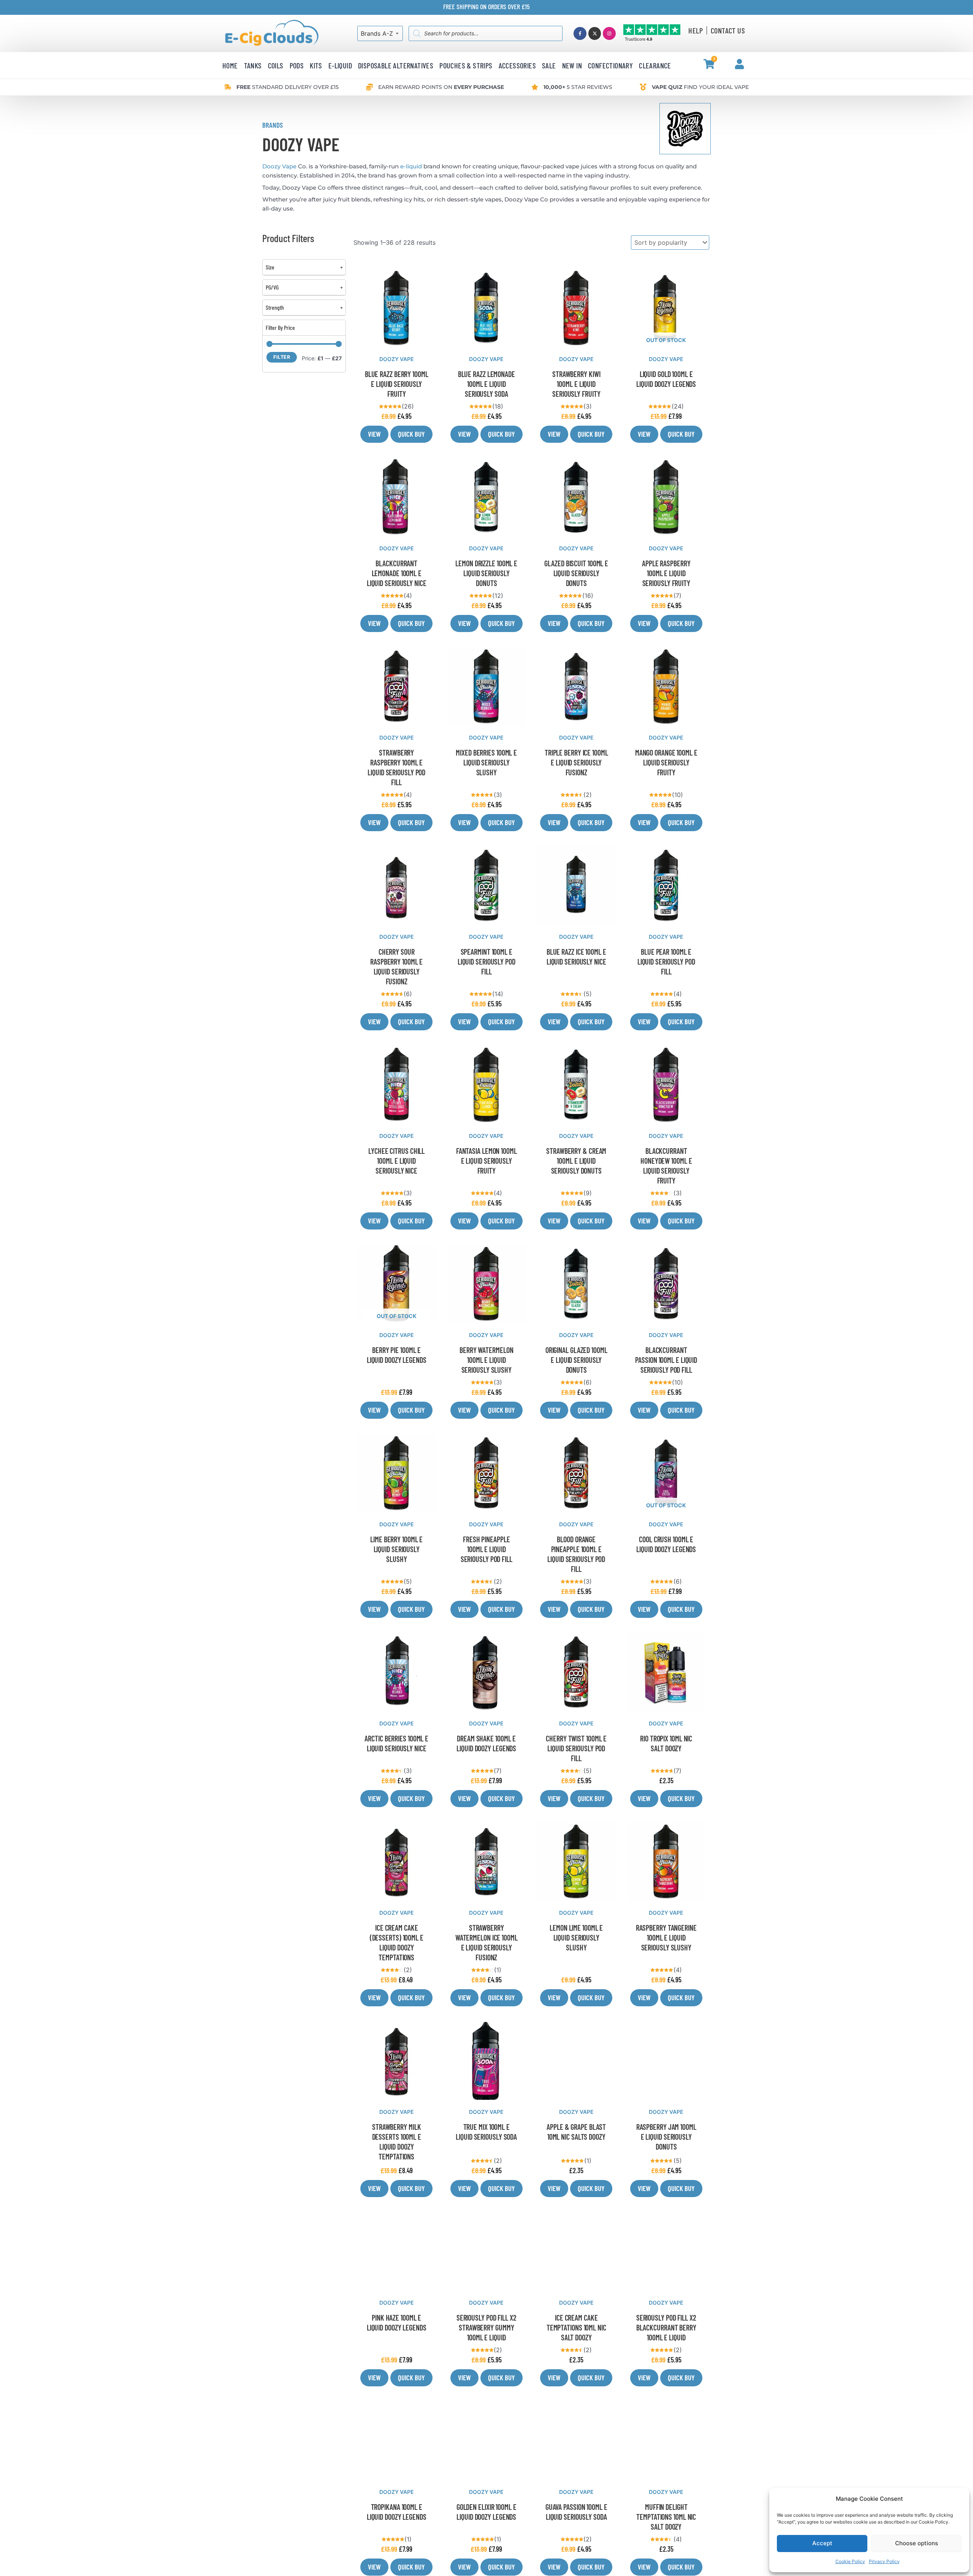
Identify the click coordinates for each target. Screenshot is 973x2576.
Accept (822, 2543)
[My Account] (739, 64)
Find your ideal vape (700, 87)
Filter (282, 357)
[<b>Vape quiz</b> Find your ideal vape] (643, 87)
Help (696, 30)
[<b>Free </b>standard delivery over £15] (228, 87)
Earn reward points (441, 87)
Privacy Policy (884, 2561)
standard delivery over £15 (288, 87)
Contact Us (728, 30)
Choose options (917, 2543)
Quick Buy (411, 434)
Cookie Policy (850, 2561)
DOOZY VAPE (397, 359)
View (374, 434)
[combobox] (380, 33)
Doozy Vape (279, 166)
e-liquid (411, 166)
